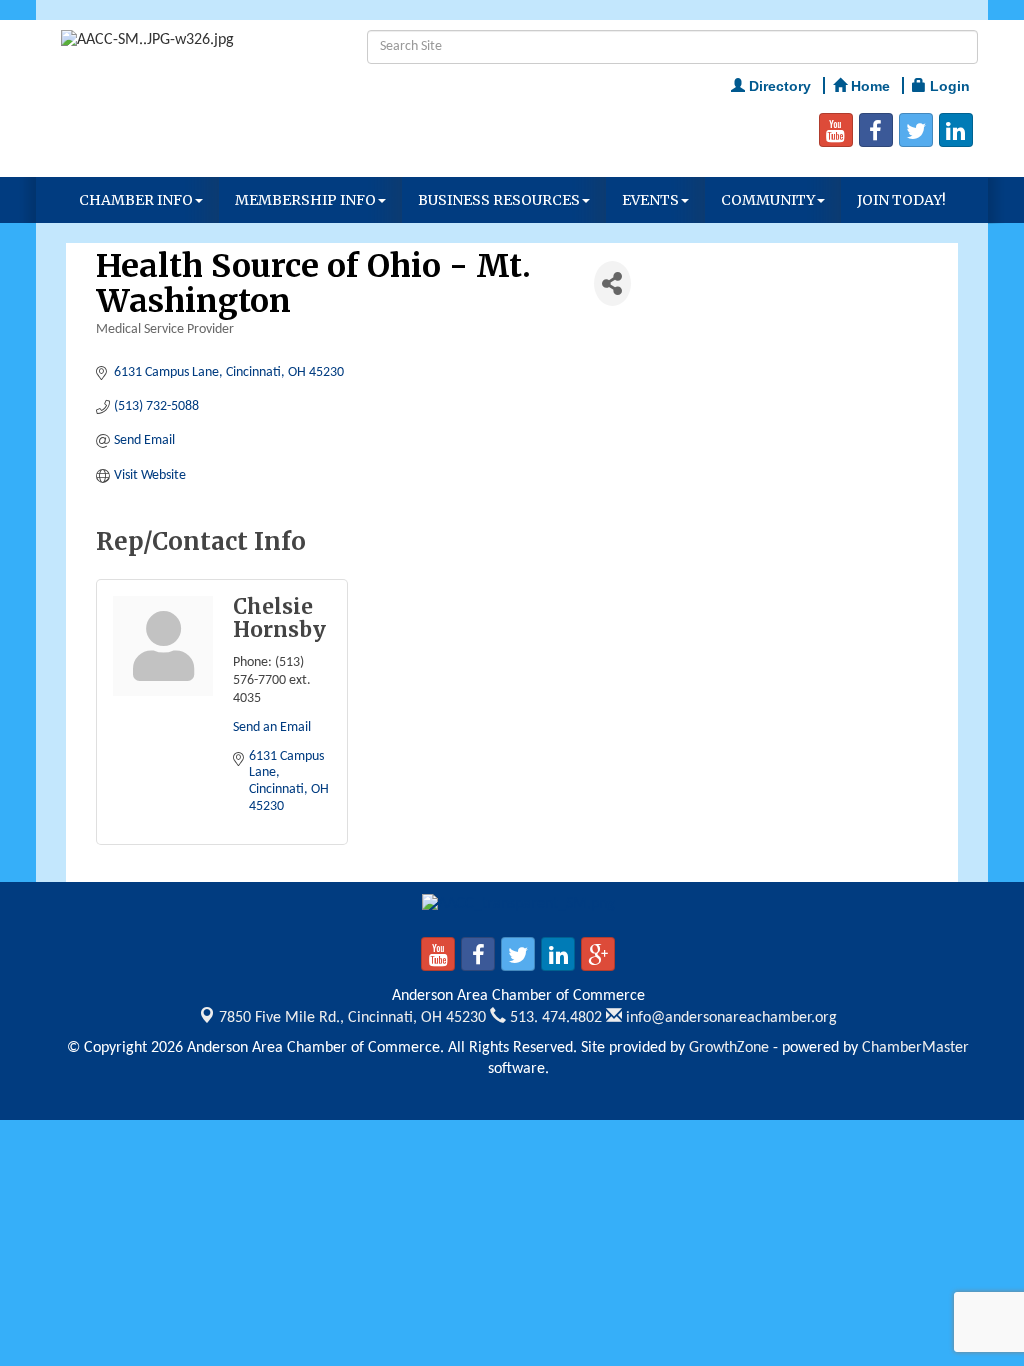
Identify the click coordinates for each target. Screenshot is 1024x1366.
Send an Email (272, 727)
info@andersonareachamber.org (729, 1018)
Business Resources (499, 200)
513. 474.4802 (554, 1018)
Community (768, 200)
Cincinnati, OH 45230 (352, 1018)
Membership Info (305, 200)
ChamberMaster (915, 1048)
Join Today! (901, 200)
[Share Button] (612, 283)
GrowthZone (729, 1048)
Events (650, 200)
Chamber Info (136, 200)
